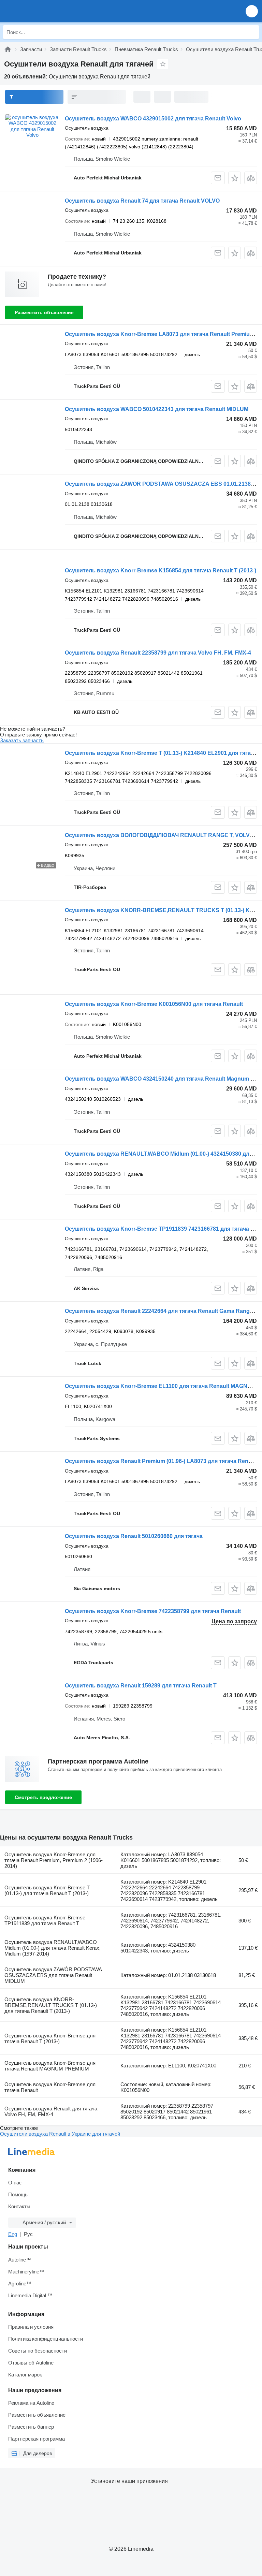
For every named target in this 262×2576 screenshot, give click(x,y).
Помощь (18, 2194)
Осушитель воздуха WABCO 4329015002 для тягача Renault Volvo (153, 119)
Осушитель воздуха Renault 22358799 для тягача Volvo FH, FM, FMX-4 (158, 653)
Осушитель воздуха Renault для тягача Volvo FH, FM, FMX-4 (51, 2111)
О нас (15, 2183)
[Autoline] (8, 49)
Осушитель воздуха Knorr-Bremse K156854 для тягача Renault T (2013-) (161, 570)
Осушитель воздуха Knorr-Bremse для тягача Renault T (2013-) (50, 2038)
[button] (252, 11)
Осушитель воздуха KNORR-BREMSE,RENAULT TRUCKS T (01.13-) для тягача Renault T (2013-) (51, 2005)
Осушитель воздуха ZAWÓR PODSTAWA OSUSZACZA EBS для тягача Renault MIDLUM (53, 1975)
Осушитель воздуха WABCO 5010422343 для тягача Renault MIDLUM (157, 409)
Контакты (19, 2206)
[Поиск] (252, 32)
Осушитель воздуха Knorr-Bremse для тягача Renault (50, 2087)
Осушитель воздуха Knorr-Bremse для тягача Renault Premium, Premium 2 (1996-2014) (54, 1860)
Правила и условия (31, 2327)
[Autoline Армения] (44, 11)
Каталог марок (25, 2375)
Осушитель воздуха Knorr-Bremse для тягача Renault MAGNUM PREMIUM (50, 2066)
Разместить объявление (44, 312)
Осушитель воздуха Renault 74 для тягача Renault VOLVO (142, 201)
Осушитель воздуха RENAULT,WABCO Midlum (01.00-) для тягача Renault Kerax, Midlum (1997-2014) (53, 1948)
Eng (13, 2234)
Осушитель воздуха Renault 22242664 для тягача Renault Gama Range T (161, 1311)
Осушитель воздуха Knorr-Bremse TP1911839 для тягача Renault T (45, 1920)
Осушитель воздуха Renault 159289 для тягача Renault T (141, 1686)
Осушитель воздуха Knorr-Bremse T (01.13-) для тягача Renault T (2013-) (47, 1890)
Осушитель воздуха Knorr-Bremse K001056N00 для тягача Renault (154, 1004)
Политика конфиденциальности (46, 2339)
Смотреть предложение (43, 1797)
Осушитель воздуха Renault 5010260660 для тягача (134, 1536)
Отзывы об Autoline (31, 2363)
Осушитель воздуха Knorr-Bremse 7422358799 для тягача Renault (153, 1611)
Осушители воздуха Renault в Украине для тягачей (60, 2134)
